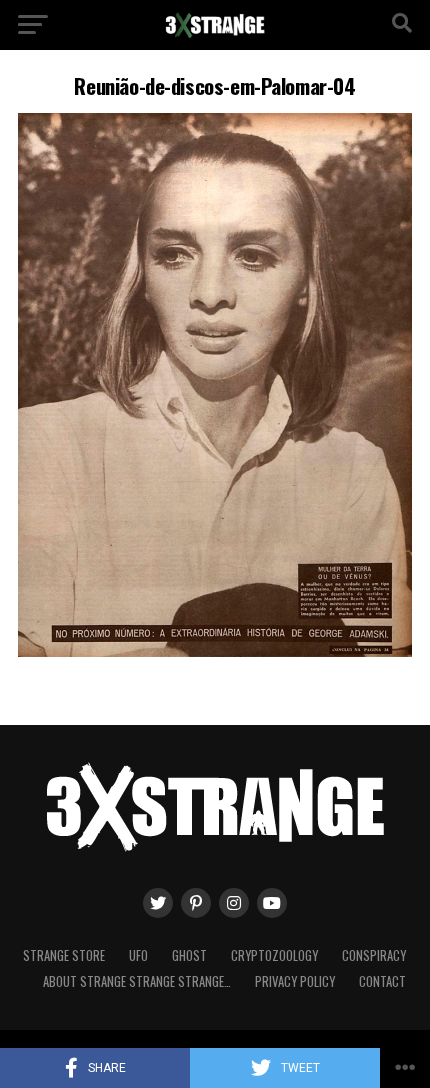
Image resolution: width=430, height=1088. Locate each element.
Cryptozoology (274, 955)
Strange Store (64, 955)
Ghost (189, 955)
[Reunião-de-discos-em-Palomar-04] (215, 651)
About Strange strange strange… (137, 981)
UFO (138, 955)
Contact (382, 981)
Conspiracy (374, 955)
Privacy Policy (295, 981)
